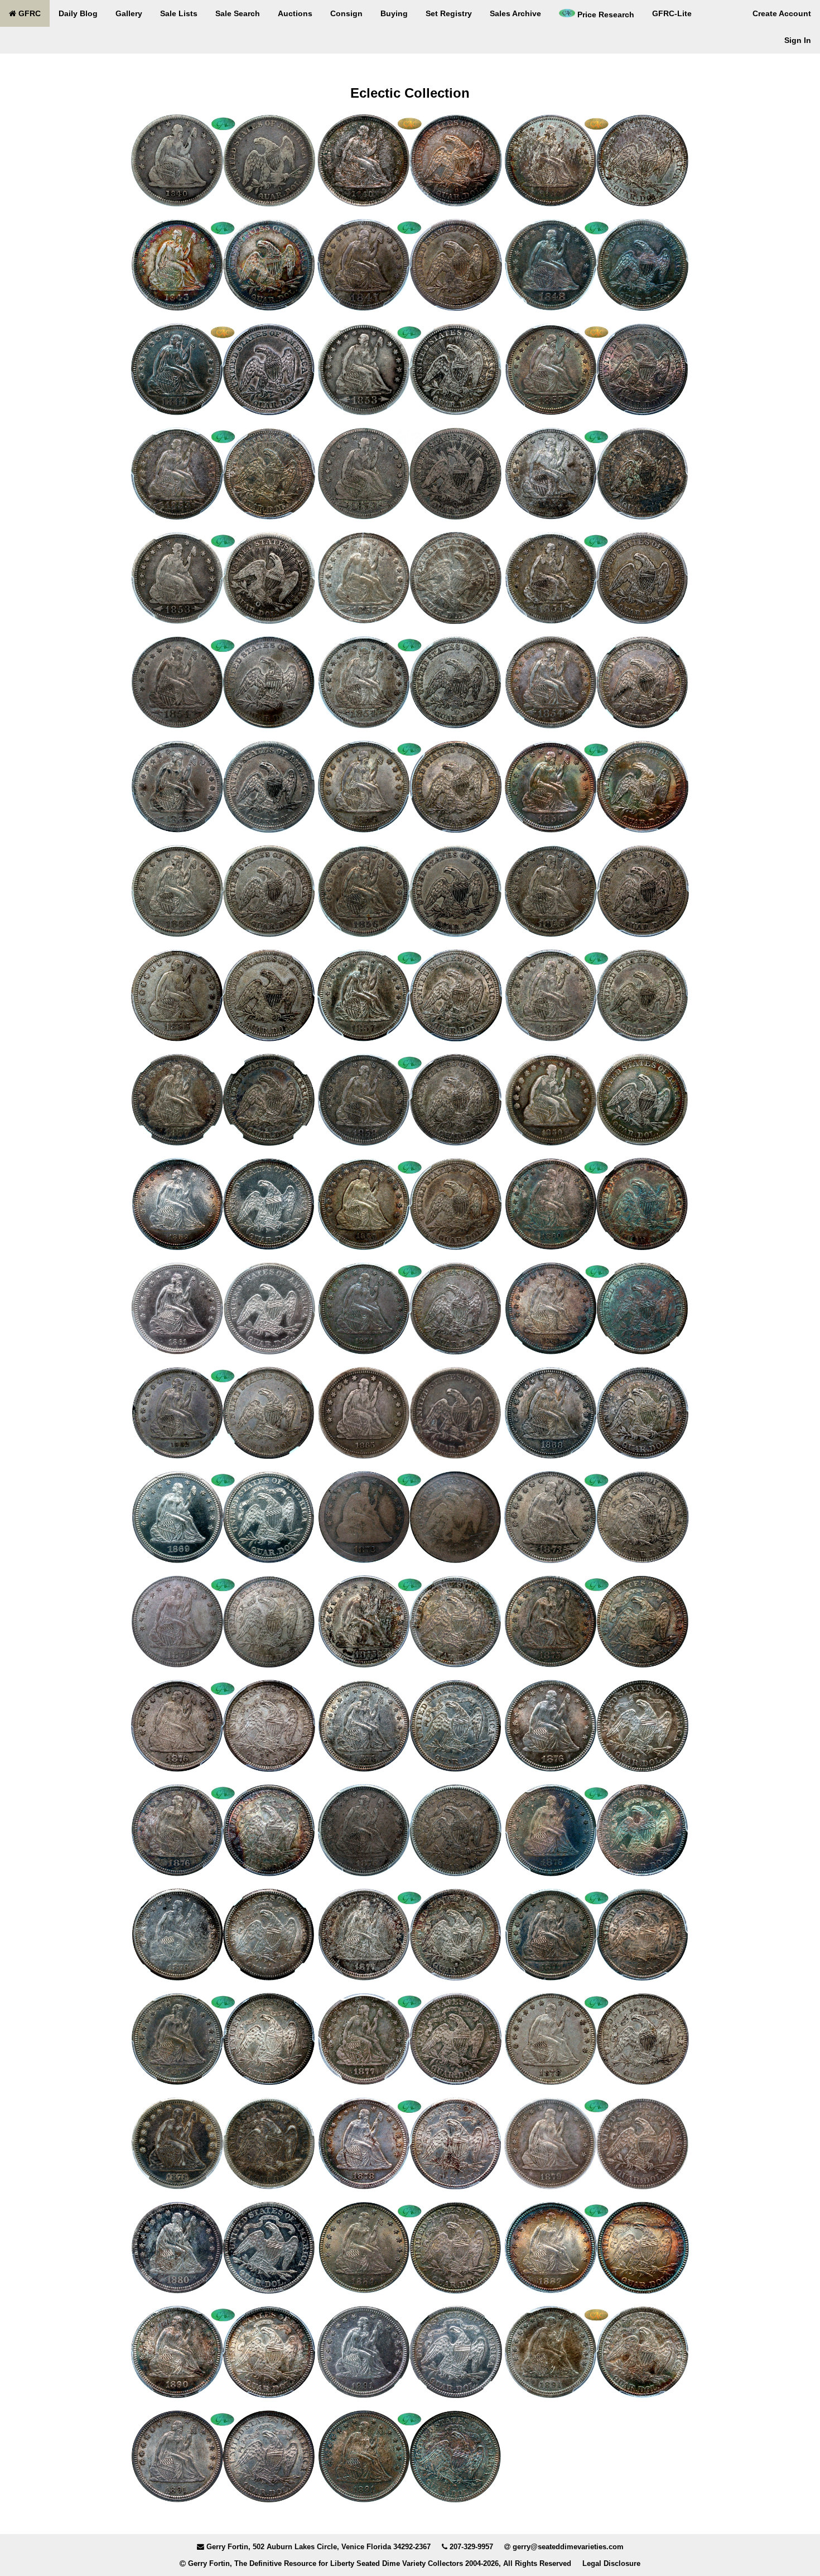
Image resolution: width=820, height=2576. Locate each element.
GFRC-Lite (672, 13)
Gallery (129, 13)
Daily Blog (78, 13)
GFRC (28, 13)
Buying (394, 13)
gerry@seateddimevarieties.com (568, 2547)
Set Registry (449, 13)
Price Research (605, 15)
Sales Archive (515, 13)
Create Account (782, 13)
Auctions (295, 13)
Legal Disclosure (611, 2563)
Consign (346, 13)
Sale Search (238, 13)
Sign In (798, 40)
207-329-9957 (471, 2547)
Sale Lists (179, 13)
